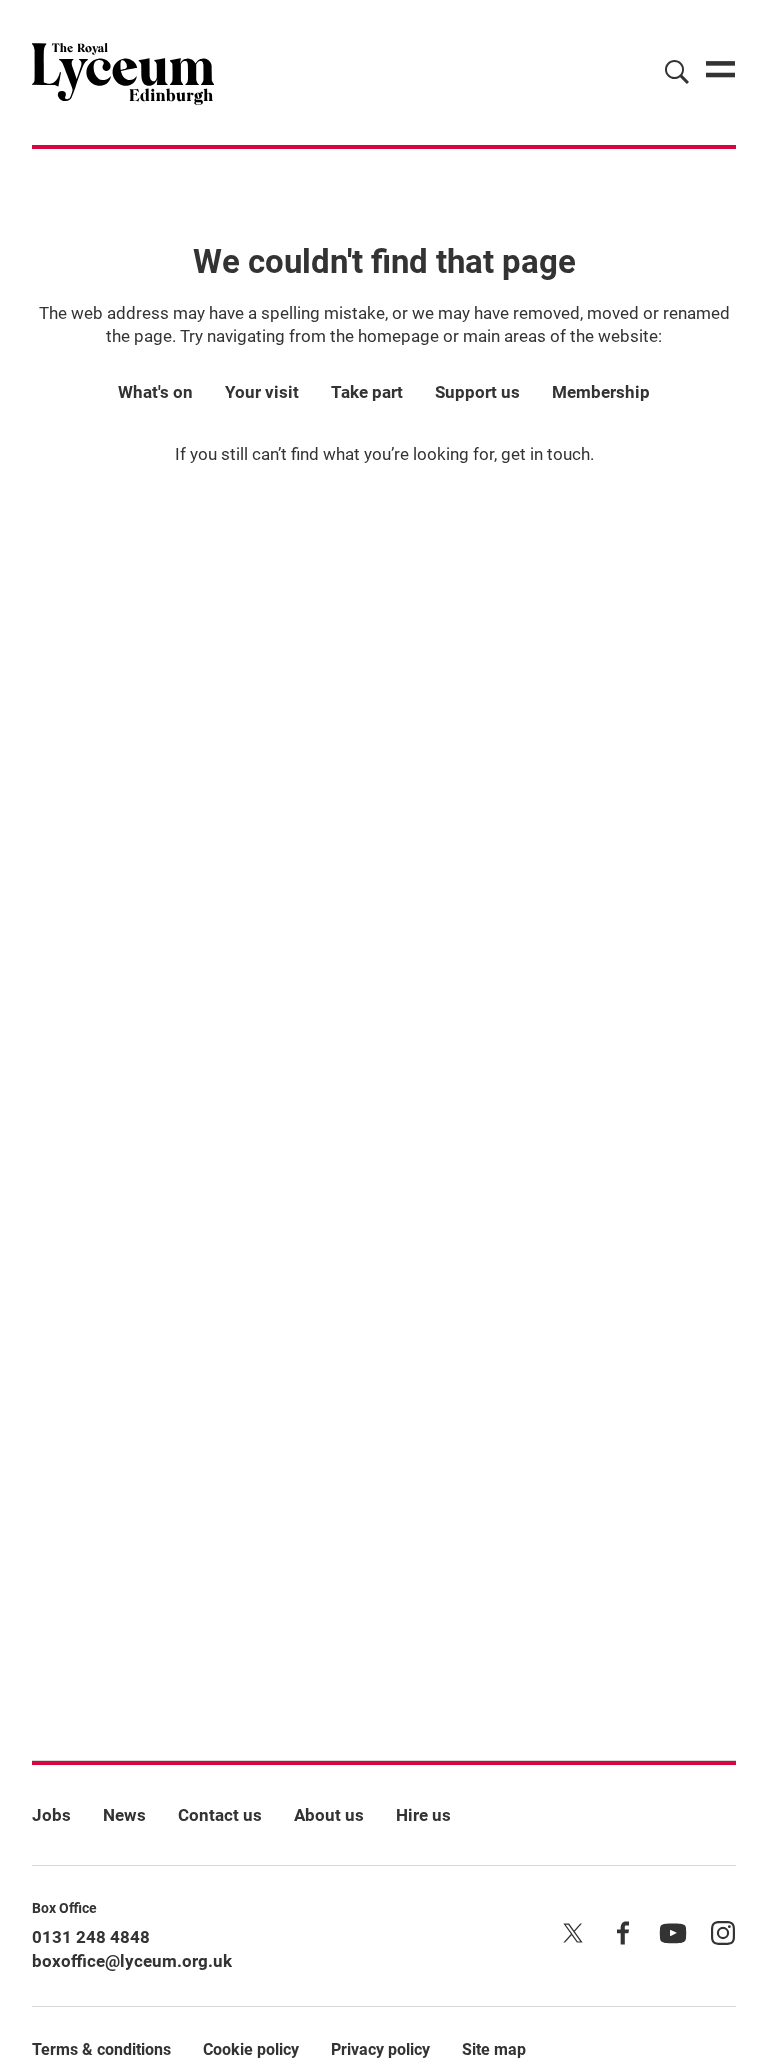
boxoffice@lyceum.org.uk (132, 1961)
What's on (155, 392)
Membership (601, 392)
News (124, 1815)
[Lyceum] (123, 72)
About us (329, 1815)
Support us (477, 392)
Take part (367, 392)
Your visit (262, 392)
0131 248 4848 (91, 1937)
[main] (384, 922)
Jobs (51, 1815)
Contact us (220, 1815)
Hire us (423, 1815)
